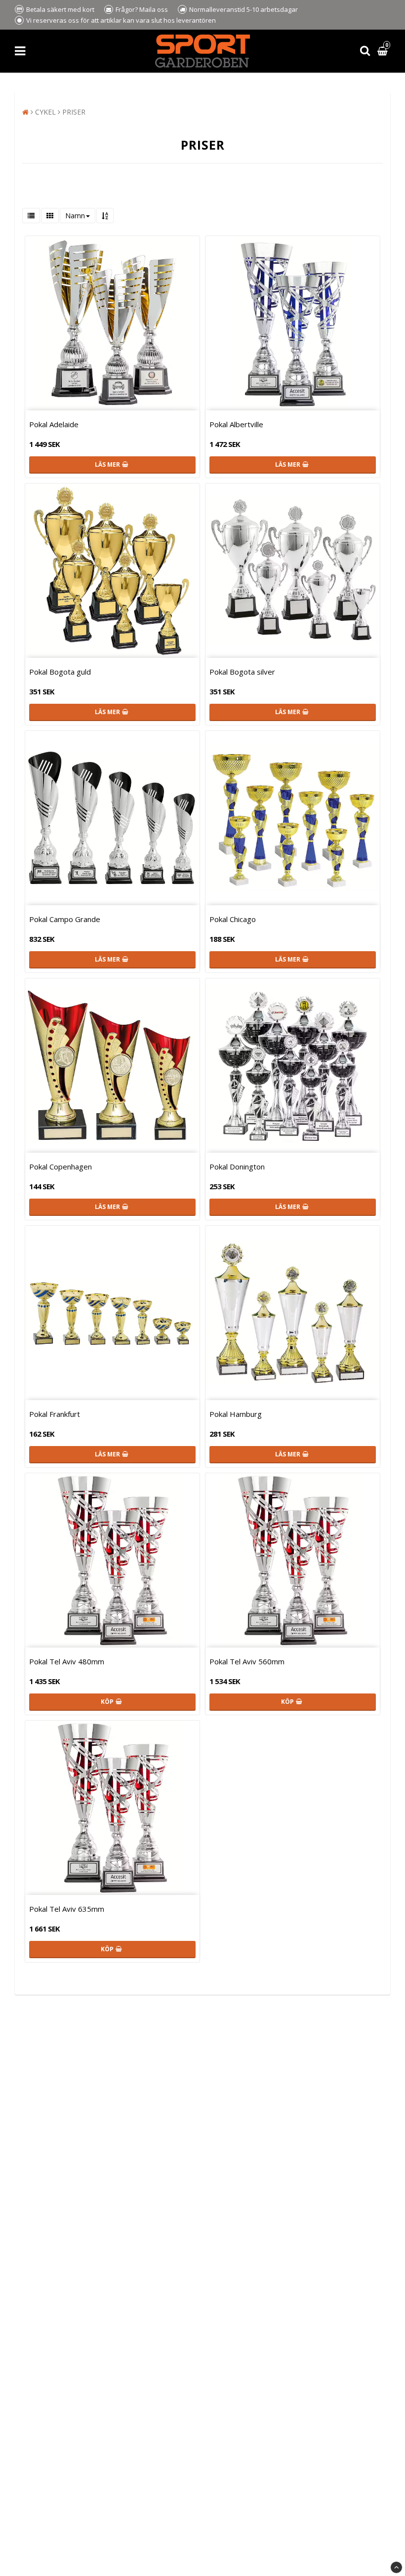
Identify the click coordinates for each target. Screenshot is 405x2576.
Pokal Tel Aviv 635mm (67, 1909)
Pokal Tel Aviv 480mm (67, 1661)
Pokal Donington (237, 1167)
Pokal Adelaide (54, 424)
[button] (384, 51)
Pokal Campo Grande (65, 919)
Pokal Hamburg (236, 1414)
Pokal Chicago (233, 919)
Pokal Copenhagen (61, 1167)
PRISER (74, 112)
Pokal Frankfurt (55, 1414)
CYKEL (45, 112)
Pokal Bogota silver (242, 672)
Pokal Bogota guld (60, 672)
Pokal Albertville (236, 424)
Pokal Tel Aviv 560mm (247, 1661)
